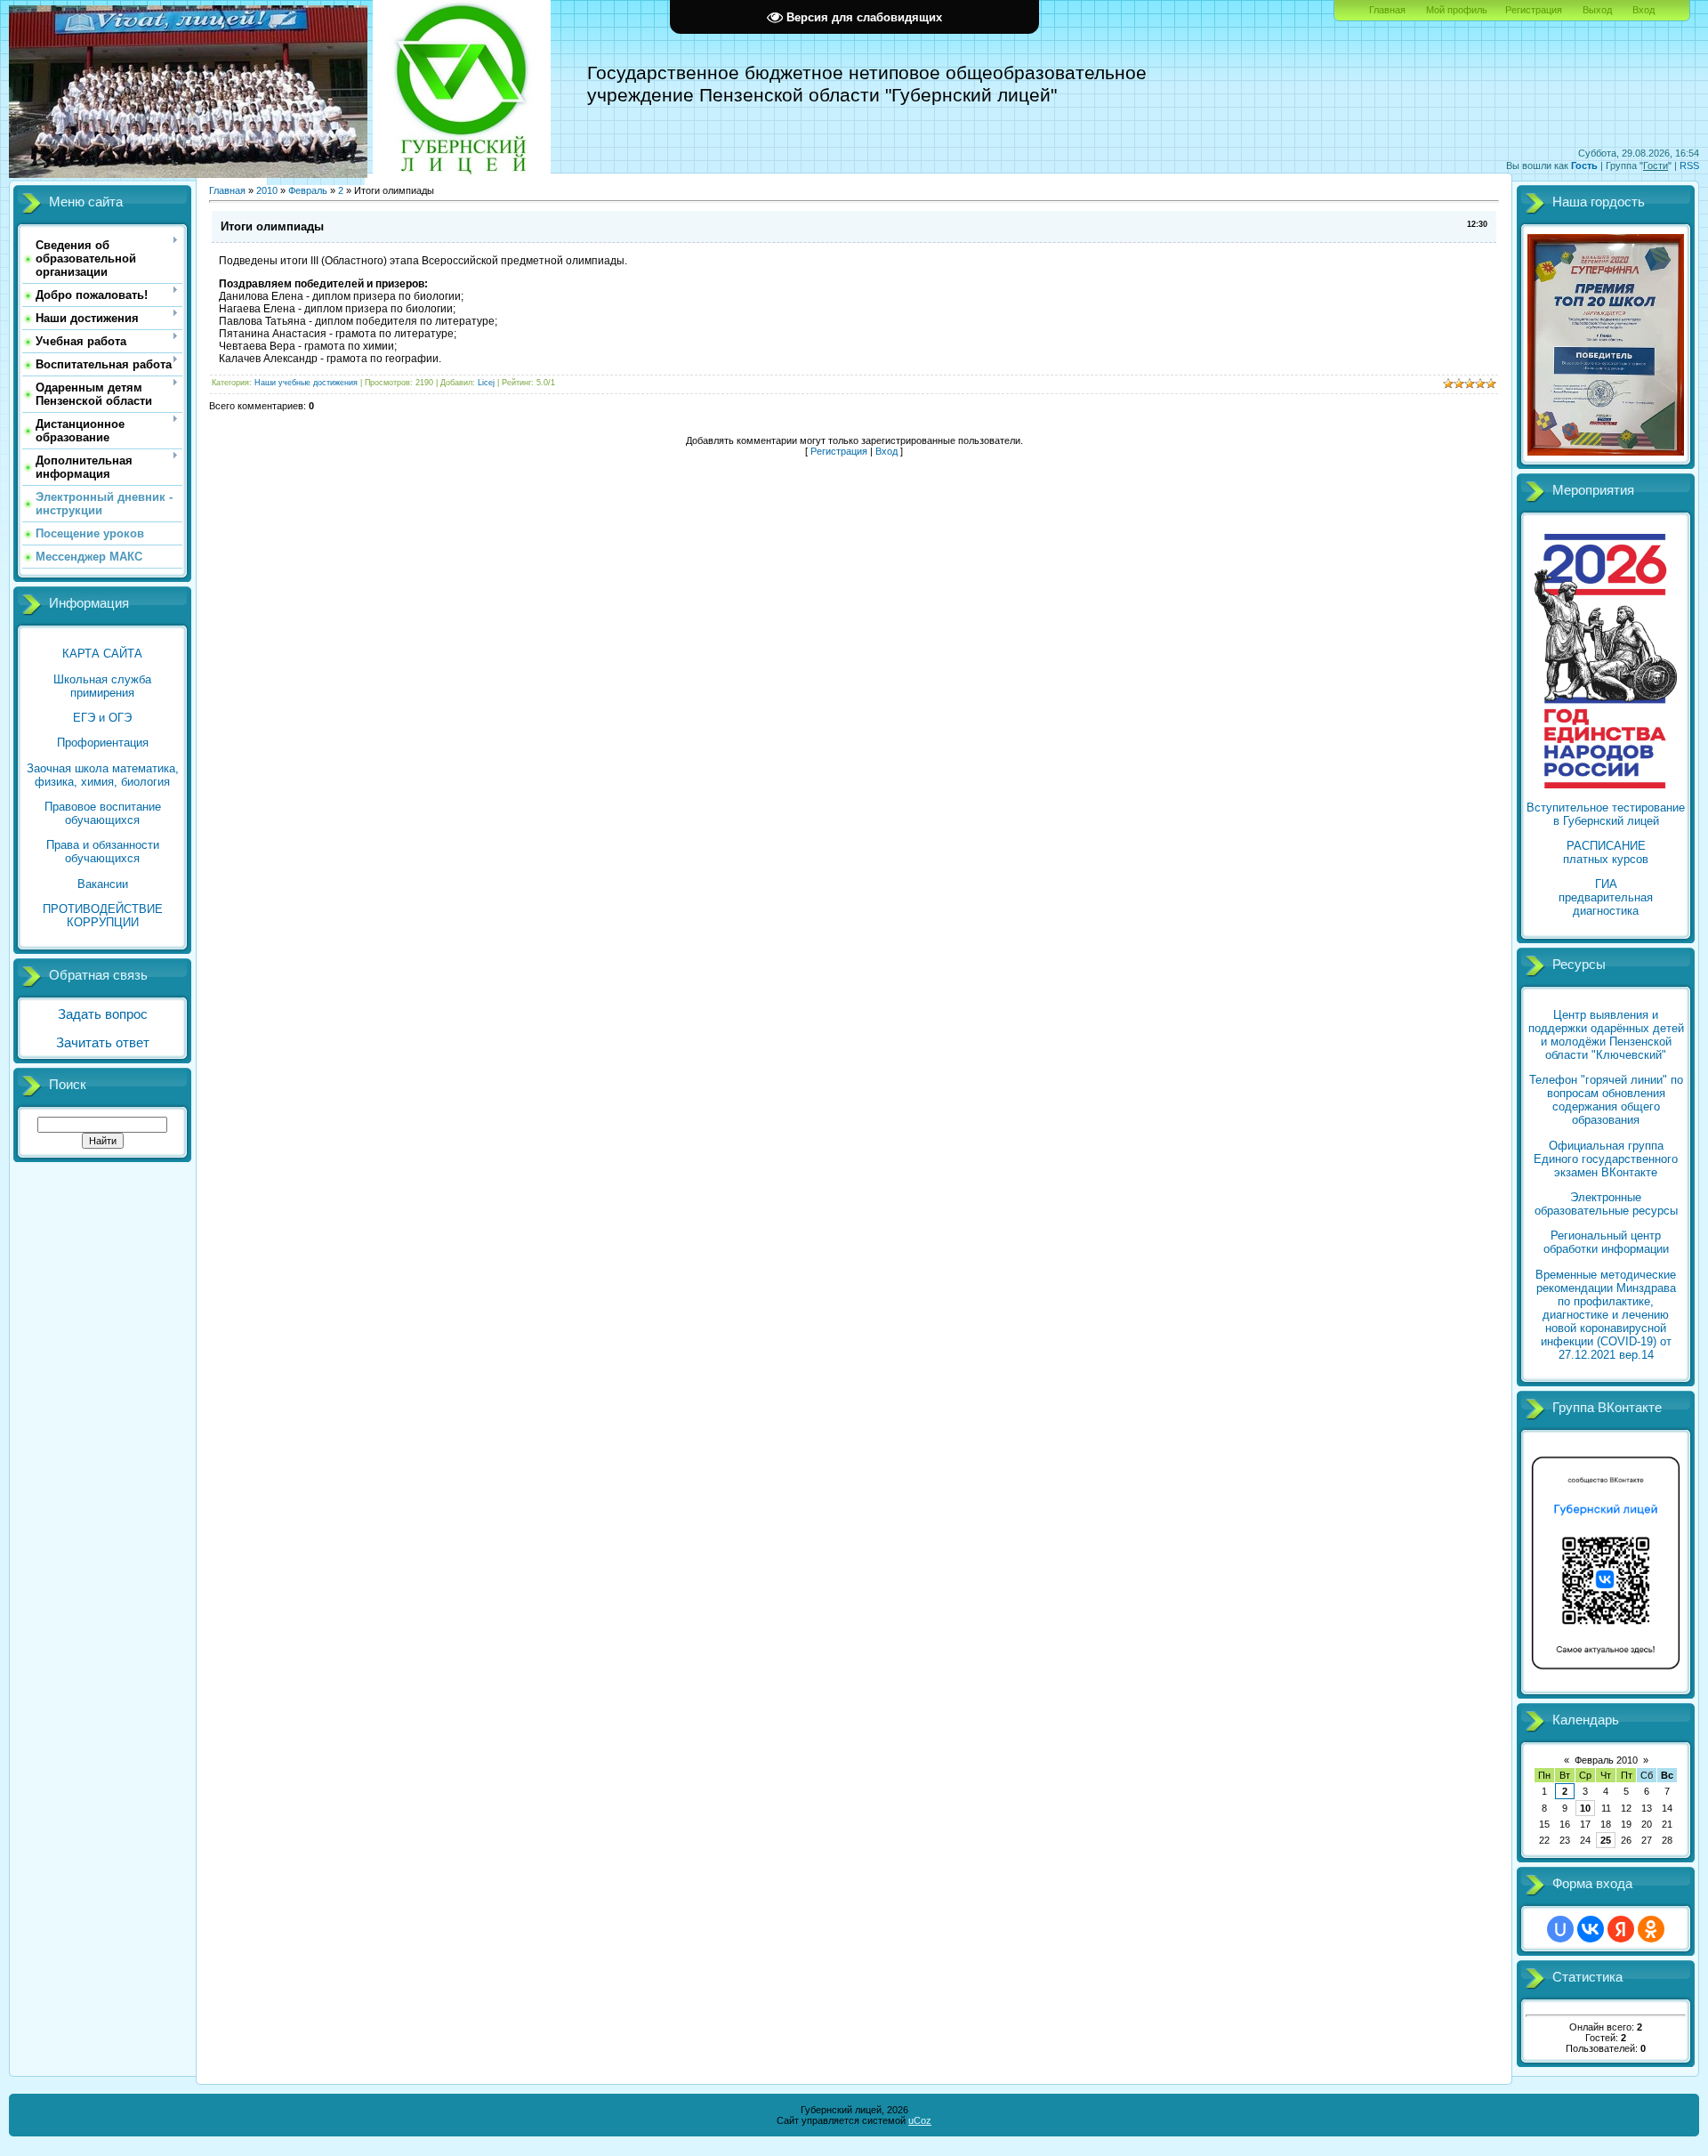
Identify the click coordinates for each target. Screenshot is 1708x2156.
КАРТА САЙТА (102, 654)
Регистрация (1534, 10)
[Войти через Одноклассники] (1651, 1929)
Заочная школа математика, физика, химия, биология (103, 775)
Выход (1597, 10)
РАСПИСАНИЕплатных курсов (1606, 852)
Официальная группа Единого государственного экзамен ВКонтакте (1606, 1159)
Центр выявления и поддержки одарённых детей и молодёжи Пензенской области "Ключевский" (1606, 1035)
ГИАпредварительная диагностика (1606, 897)
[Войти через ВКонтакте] (1591, 1929)
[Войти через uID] (1560, 1929)
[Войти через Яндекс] (1621, 1929)
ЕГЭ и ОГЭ (102, 718)
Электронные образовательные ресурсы (1606, 1204)
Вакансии (103, 884)
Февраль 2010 (1606, 1760)
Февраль (308, 190)
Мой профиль (1457, 10)
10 (1585, 1808)
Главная (1387, 10)
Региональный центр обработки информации (1606, 1242)
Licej (486, 383)
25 (1606, 1840)
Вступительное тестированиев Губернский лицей (1606, 814)
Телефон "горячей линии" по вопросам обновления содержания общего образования (1606, 1100)
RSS (1689, 166)
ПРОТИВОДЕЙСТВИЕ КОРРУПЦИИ (103, 916)
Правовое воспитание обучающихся (103, 813)
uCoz (920, 2120)
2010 (267, 190)
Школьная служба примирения (102, 686)
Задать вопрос (103, 1014)
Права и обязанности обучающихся (103, 852)
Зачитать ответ (103, 1043)
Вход (1644, 10)
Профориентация (103, 743)
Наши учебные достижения (306, 383)
